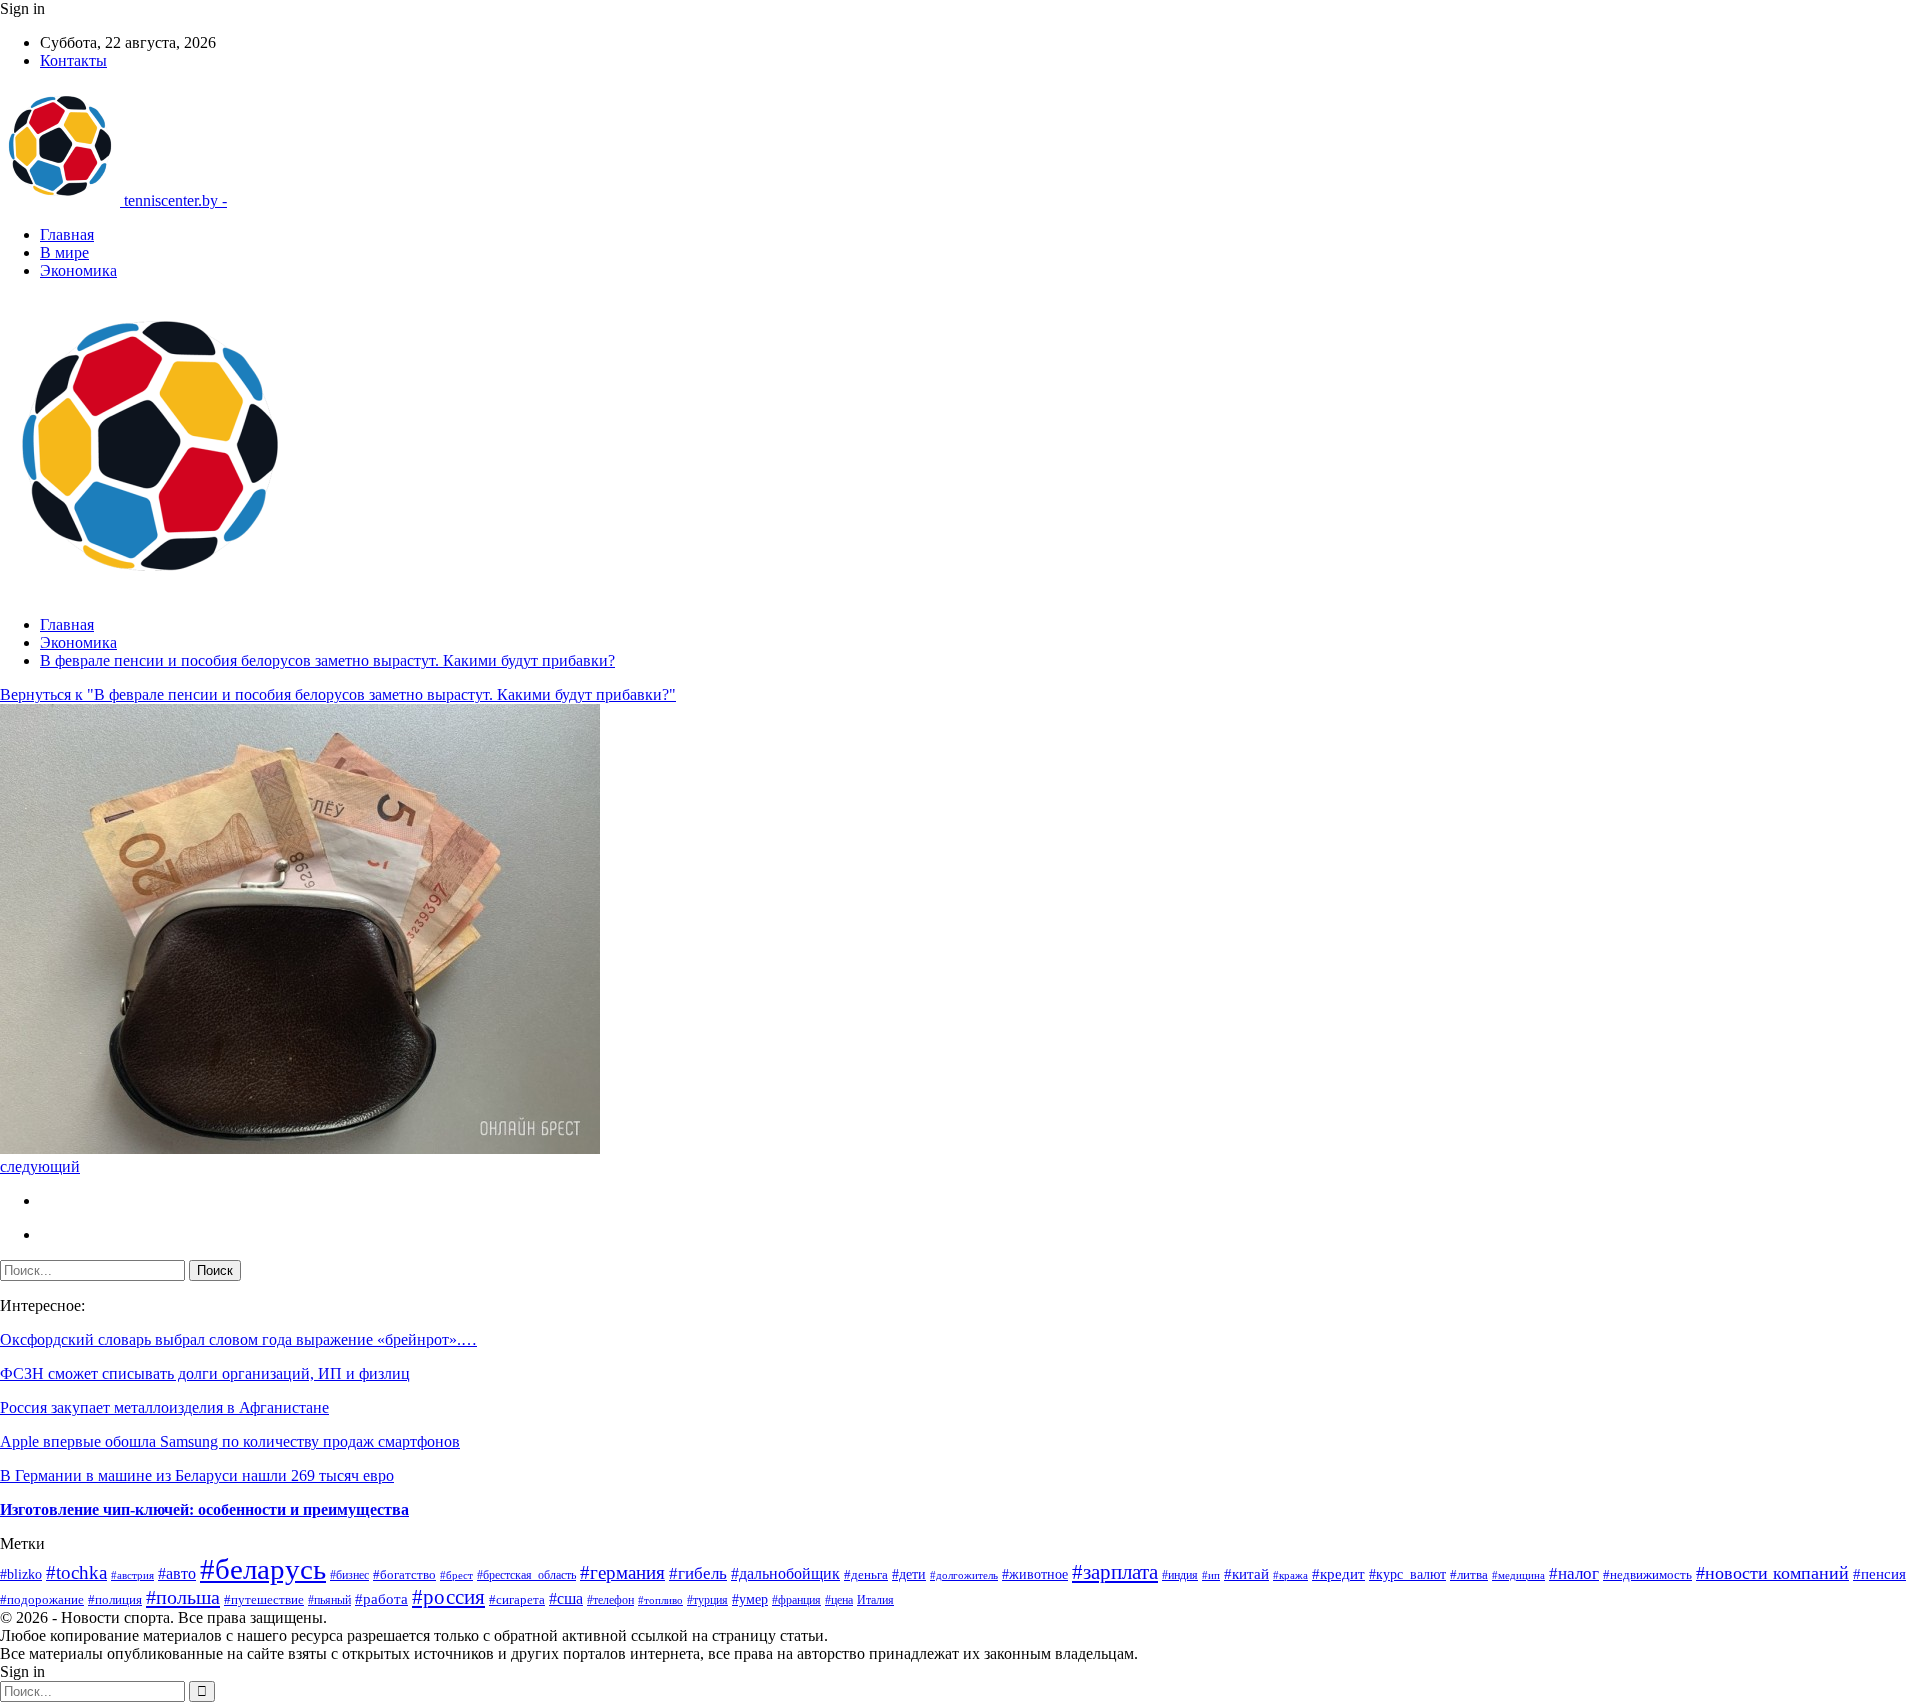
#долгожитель (964, 1575)
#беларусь (263, 1569)
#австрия (132, 1575)
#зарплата (1115, 1572)
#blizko (21, 1574)
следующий (40, 1166)
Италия (875, 1600)
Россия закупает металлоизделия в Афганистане (164, 1407)
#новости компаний (1772, 1573)
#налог (1574, 1573)
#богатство (404, 1575)
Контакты (73, 60)
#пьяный (329, 1600)
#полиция (115, 1599)
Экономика (78, 270)
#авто (177, 1573)
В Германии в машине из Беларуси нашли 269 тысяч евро (197, 1475)
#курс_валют (1407, 1574)
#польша (183, 1597)
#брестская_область (526, 1575)
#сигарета (517, 1600)
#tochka (76, 1572)
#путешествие (264, 1599)
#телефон (610, 1600)
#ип (1211, 1575)
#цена (839, 1600)
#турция (707, 1600)
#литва (1469, 1575)
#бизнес (349, 1575)
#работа (381, 1599)
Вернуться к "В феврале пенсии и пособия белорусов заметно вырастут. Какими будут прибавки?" (338, 694)
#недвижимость (1647, 1574)
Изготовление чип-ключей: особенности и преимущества (204, 1509)
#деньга (866, 1575)
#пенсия (1879, 1574)
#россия (448, 1597)
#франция (796, 1600)
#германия (622, 1572)
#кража (1290, 1575)
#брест (456, 1575)
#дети (909, 1574)
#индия (1180, 1575)
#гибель (698, 1573)
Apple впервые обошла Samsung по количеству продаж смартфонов (230, 1441)
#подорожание (42, 1599)
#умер (750, 1599)
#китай (1246, 1574)
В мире (64, 252)
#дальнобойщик (785, 1573)
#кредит (1338, 1574)
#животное (1035, 1574)
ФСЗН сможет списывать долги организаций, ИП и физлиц (205, 1373)
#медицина (1518, 1575)
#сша (566, 1598)
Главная (67, 234)
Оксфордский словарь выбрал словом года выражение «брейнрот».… (238, 1339)
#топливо (660, 1600)
